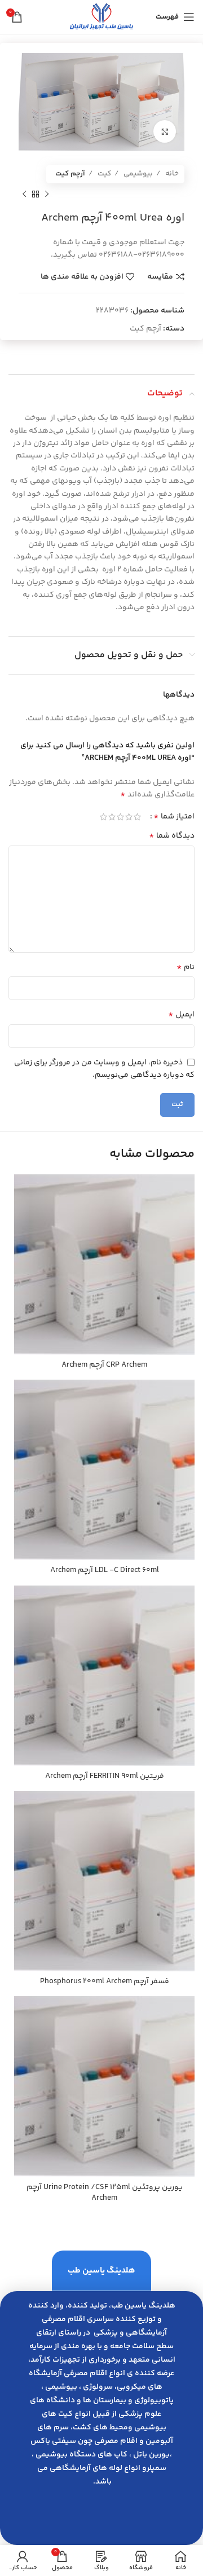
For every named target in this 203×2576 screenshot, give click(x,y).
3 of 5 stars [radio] (120, 817)
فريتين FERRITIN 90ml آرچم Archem (105, 1776)
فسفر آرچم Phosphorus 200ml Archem (105, 1981)
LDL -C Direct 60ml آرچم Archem (105, 1570)
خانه (171, 174)
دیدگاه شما (172, 836)
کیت (103, 174)
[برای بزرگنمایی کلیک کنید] (165, 131)
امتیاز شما (174, 817)
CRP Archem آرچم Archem (104, 1365)
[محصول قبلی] (47, 195)
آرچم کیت (70, 174)
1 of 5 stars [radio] (137, 817)
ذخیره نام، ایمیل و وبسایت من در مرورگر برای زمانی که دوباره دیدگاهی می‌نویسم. (104, 1069)
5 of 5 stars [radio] (103, 817)
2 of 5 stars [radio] (129, 817)
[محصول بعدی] (24, 195)
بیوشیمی (137, 174)
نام (186, 967)
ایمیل (181, 1015)
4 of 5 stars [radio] (112, 817)
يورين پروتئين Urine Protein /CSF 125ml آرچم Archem (105, 2193)
